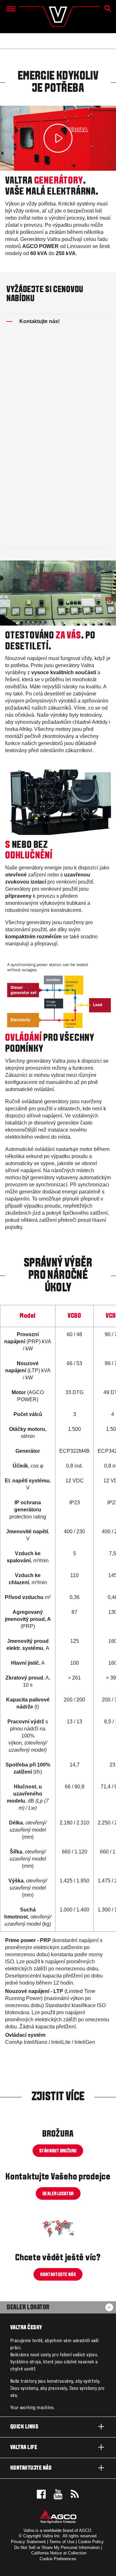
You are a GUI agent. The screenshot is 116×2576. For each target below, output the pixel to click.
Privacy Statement (28, 2542)
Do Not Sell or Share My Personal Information (57, 2547)
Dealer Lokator (28, 2308)
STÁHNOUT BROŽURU (58, 2151)
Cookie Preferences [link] (58, 2559)
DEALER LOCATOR (58, 2194)
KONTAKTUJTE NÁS (58, 2275)
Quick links (24, 2427)
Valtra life (24, 2448)
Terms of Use (62, 2542)
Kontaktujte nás (31, 2468)
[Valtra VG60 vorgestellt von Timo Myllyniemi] (58, 138)
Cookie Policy (91, 2542)
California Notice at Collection (59, 2553)
